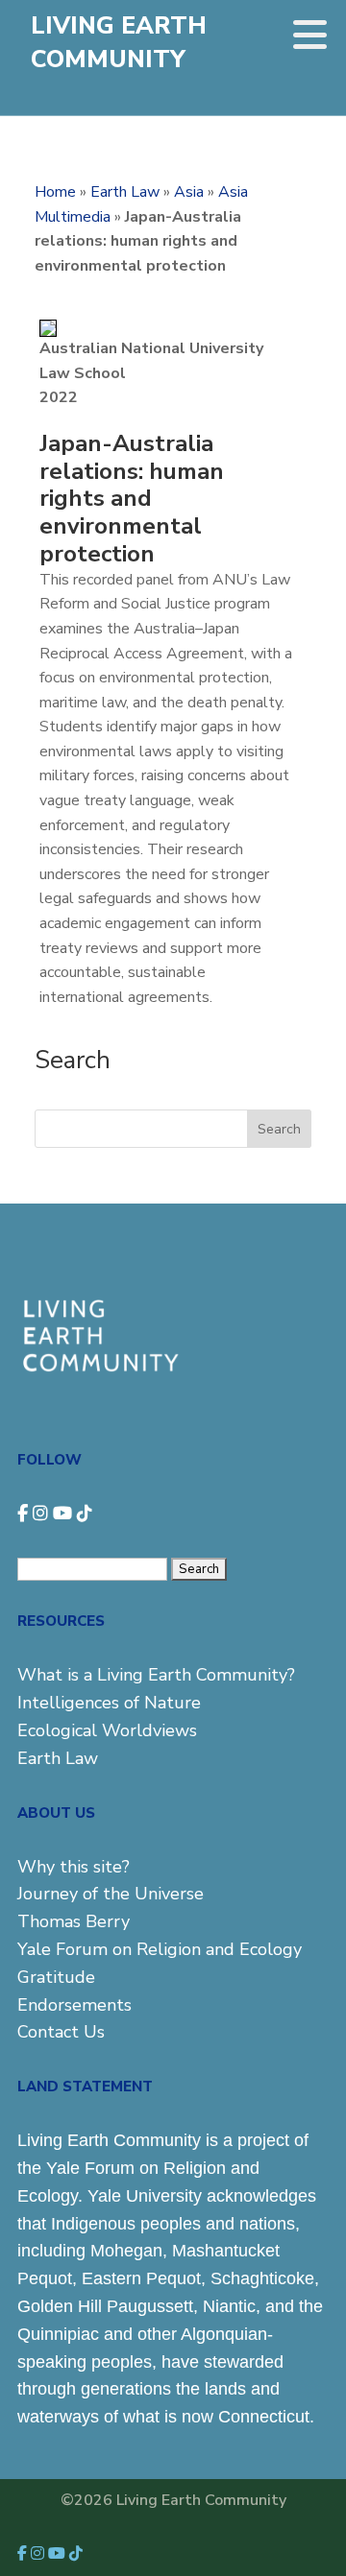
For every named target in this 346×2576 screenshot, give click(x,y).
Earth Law (125, 192)
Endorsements (74, 2005)
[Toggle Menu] (310, 35)
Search (279, 1129)
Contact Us (61, 2032)
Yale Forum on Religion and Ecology (160, 1949)
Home (55, 192)
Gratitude (56, 1977)
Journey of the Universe (111, 1894)
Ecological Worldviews (107, 1730)
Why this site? (74, 1867)
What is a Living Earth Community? (156, 1675)
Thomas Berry (74, 1921)
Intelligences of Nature (109, 1703)
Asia (189, 192)
